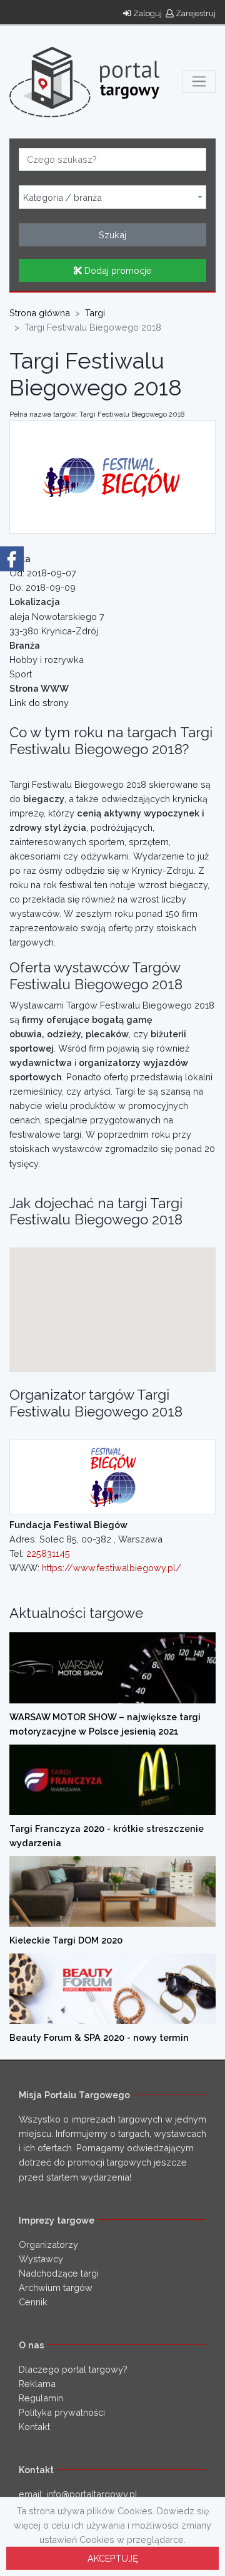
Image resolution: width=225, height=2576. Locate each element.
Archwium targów (56, 2288)
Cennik (33, 2302)
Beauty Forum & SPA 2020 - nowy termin (99, 2037)
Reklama (37, 2384)
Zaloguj (147, 13)
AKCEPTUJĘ (113, 2558)
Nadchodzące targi (59, 2273)
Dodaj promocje (117, 270)
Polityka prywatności (62, 2412)
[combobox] (112, 197)
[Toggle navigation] (199, 81)
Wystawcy (41, 2259)
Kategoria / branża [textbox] (62, 198)
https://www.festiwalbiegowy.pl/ (112, 1568)
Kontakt (34, 2427)
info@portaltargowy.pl (92, 2494)
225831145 (48, 1553)
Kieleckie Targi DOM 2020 (66, 1940)
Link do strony (39, 703)
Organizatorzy (48, 2244)
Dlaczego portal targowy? (73, 2369)
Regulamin (41, 2398)
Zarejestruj (195, 13)
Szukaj (112, 235)
